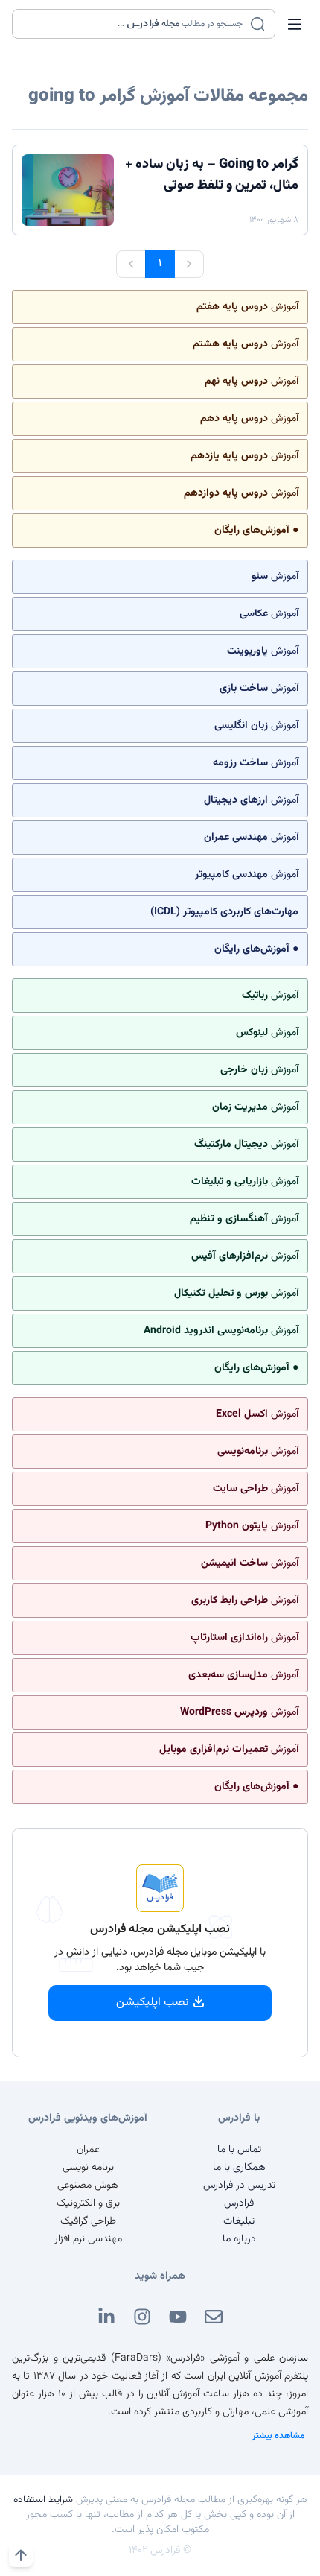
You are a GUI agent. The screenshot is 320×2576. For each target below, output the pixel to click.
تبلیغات (239, 2221)
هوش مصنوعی (88, 2186)
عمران (88, 2150)
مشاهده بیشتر (279, 2436)
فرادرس (239, 2203)
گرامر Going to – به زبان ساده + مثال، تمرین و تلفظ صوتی (212, 175)
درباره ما (239, 2239)
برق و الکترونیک (88, 2203)
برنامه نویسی (88, 2168)
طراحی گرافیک (88, 2221)
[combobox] (134, 24)
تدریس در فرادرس (239, 2186)
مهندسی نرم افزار (88, 2239)
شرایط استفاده (43, 2500)
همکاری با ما (239, 2168)
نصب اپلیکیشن (153, 2003)
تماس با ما (239, 2150)
